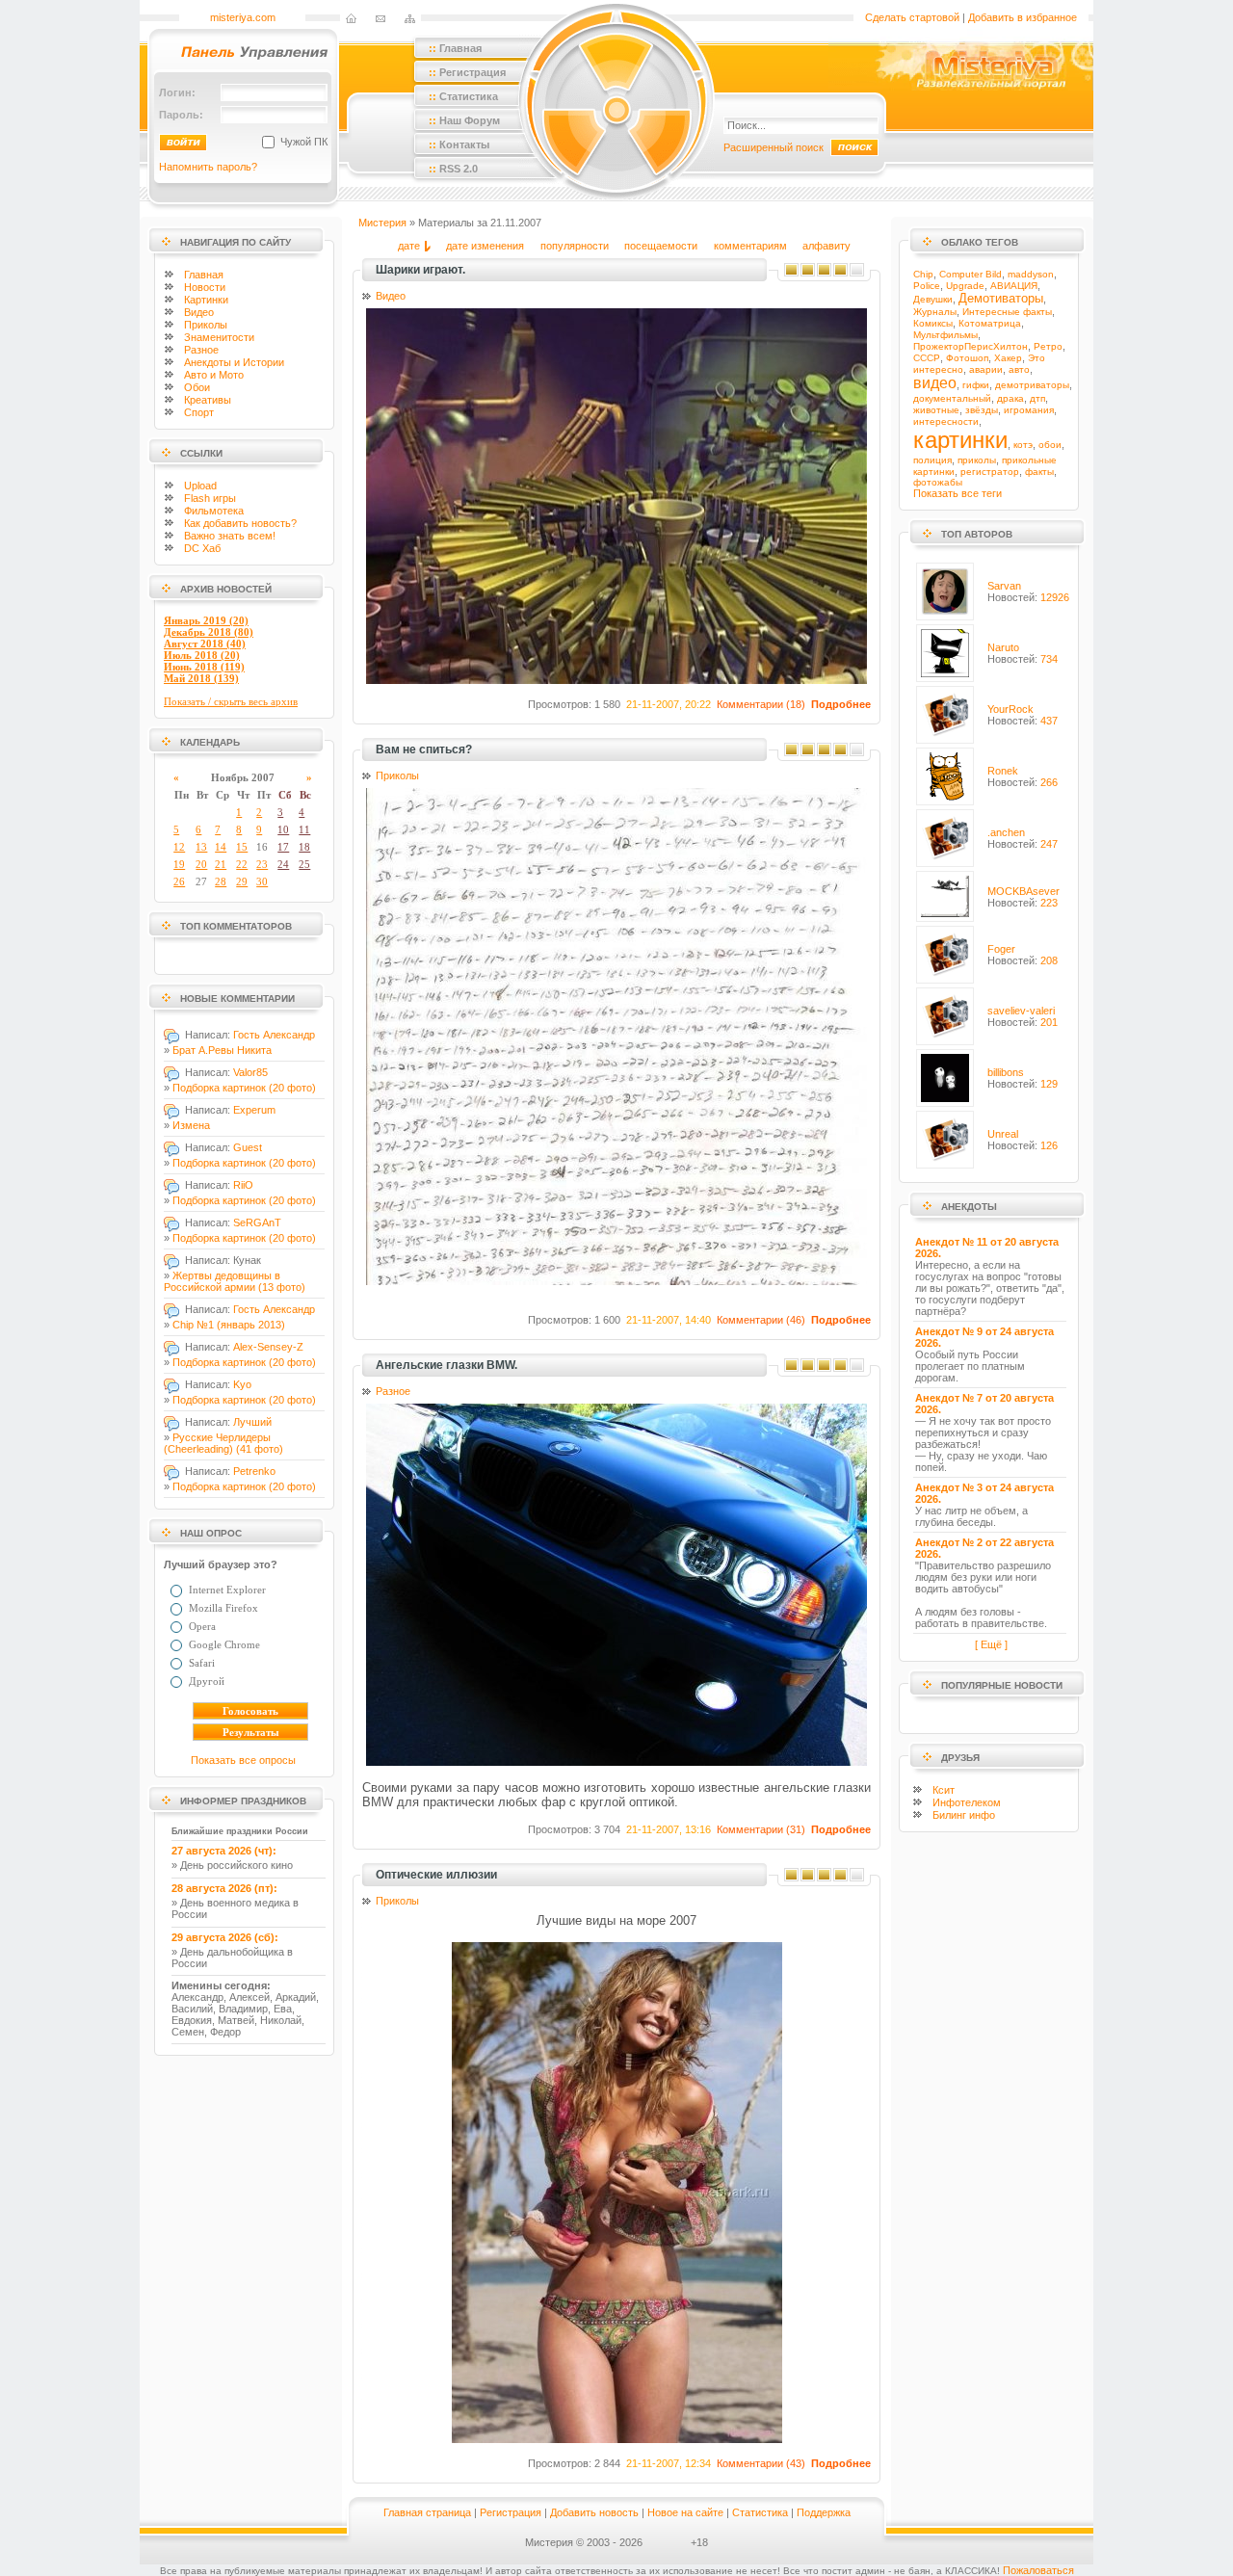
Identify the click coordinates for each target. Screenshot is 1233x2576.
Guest (248, 1147)
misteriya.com (243, 17)
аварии (986, 369)
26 (179, 881)
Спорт (199, 412)
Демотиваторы (1001, 298)
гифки (976, 385)
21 (221, 864)
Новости (205, 287)
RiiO (243, 1185)
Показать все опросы (243, 1760)
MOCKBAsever (1023, 891)
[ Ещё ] (991, 1644)
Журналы (935, 312)
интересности (946, 421)
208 (1049, 960)
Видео (199, 312)
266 (1049, 782)
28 (221, 881)
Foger (1001, 949)
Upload (200, 486)
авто (1019, 369)
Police (927, 286)
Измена (191, 1125)
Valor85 (250, 1072)
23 (262, 864)
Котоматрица (990, 323)
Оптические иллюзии (436, 1875)
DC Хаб (202, 548)
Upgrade (965, 286)
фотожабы (938, 482)
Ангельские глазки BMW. (446, 1365)
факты (1039, 472)
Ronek (1003, 771)
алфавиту (826, 246)
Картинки (206, 300)
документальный (952, 398)
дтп (1037, 398)
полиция (932, 460)
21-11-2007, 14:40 (669, 1320)
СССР (927, 358)
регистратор (990, 472)
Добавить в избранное (1023, 17)
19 (179, 864)
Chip (923, 274)
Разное (201, 350)
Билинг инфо (964, 1815)
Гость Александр (274, 1035)
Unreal (1003, 1134)
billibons (1006, 1072)
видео (935, 383)
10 (283, 829)
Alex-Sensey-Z (268, 1347)
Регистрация (511, 2512)
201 (1049, 1022)
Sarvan (1004, 586)
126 (1049, 1145)
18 (304, 847)
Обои (197, 387)
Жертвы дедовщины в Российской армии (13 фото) (235, 1281)
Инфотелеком (967, 1802)
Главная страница (427, 2512)
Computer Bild (971, 274)
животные (936, 410)
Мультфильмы (945, 335)
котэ (1023, 445)
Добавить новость (594, 2512)
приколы (977, 460)
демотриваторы (1032, 385)
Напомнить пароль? (208, 167)
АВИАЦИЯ (1014, 286)
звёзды (982, 410)
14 (221, 847)
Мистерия (382, 223)
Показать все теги (958, 493)
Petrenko (254, 1471)
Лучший (252, 1422)
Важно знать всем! (230, 536)
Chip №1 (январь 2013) (229, 1325)
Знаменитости (219, 337)
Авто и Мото (214, 375)
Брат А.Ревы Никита (222, 1050)
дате (409, 246)
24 (283, 864)
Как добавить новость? (240, 523)
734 (1049, 659)
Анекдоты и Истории (234, 362)
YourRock (1010, 709)
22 (242, 864)
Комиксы (933, 323)
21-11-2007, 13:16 (669, 1829)
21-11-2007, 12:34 (669, 2463)
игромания (1029, 410)
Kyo (242, 1384)
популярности (575, 246)
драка (1010, 398)
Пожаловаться (1038, 2570)
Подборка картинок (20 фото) (244, 1088)
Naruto (1003, 647)
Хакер (1008, 358)
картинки (960, 440)
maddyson (1031, 274)
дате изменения (485, 246)
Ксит (944, 1790)
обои (1050, 445)
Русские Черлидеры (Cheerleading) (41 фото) (223, 1443)
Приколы (206, 325)
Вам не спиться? (424, 749)
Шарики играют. (420, 270)
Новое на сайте (685, 2512)
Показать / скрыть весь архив (231, 701)
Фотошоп (967, 358)
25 (304, 864)
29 (242, 881)
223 (1049, 903)
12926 (1055, 597)
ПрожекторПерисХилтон (971, 346)
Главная (204, 275)
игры (210, 498)
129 (1049, 1084)
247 (1049, 844)
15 (242, 847)
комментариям (750, 246)
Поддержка (824, 2512)
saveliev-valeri (1021, 1011)
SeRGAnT (257, 1222)
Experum (254, 1110)
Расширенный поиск (774, 147)
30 (262, 881)
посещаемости (661, 246)
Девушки (933, 299)
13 (201, 847)
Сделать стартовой (912, 17)
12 (179, 847)
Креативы (208, 400)
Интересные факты (1007, 312)
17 (283, 847)
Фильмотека (214, 511)
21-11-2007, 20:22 (669, 704)
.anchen (1006, 832)
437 (1049, 721)
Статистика (760, 2512)
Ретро (1048, 346)
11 (304, 829)
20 (201, 864)
